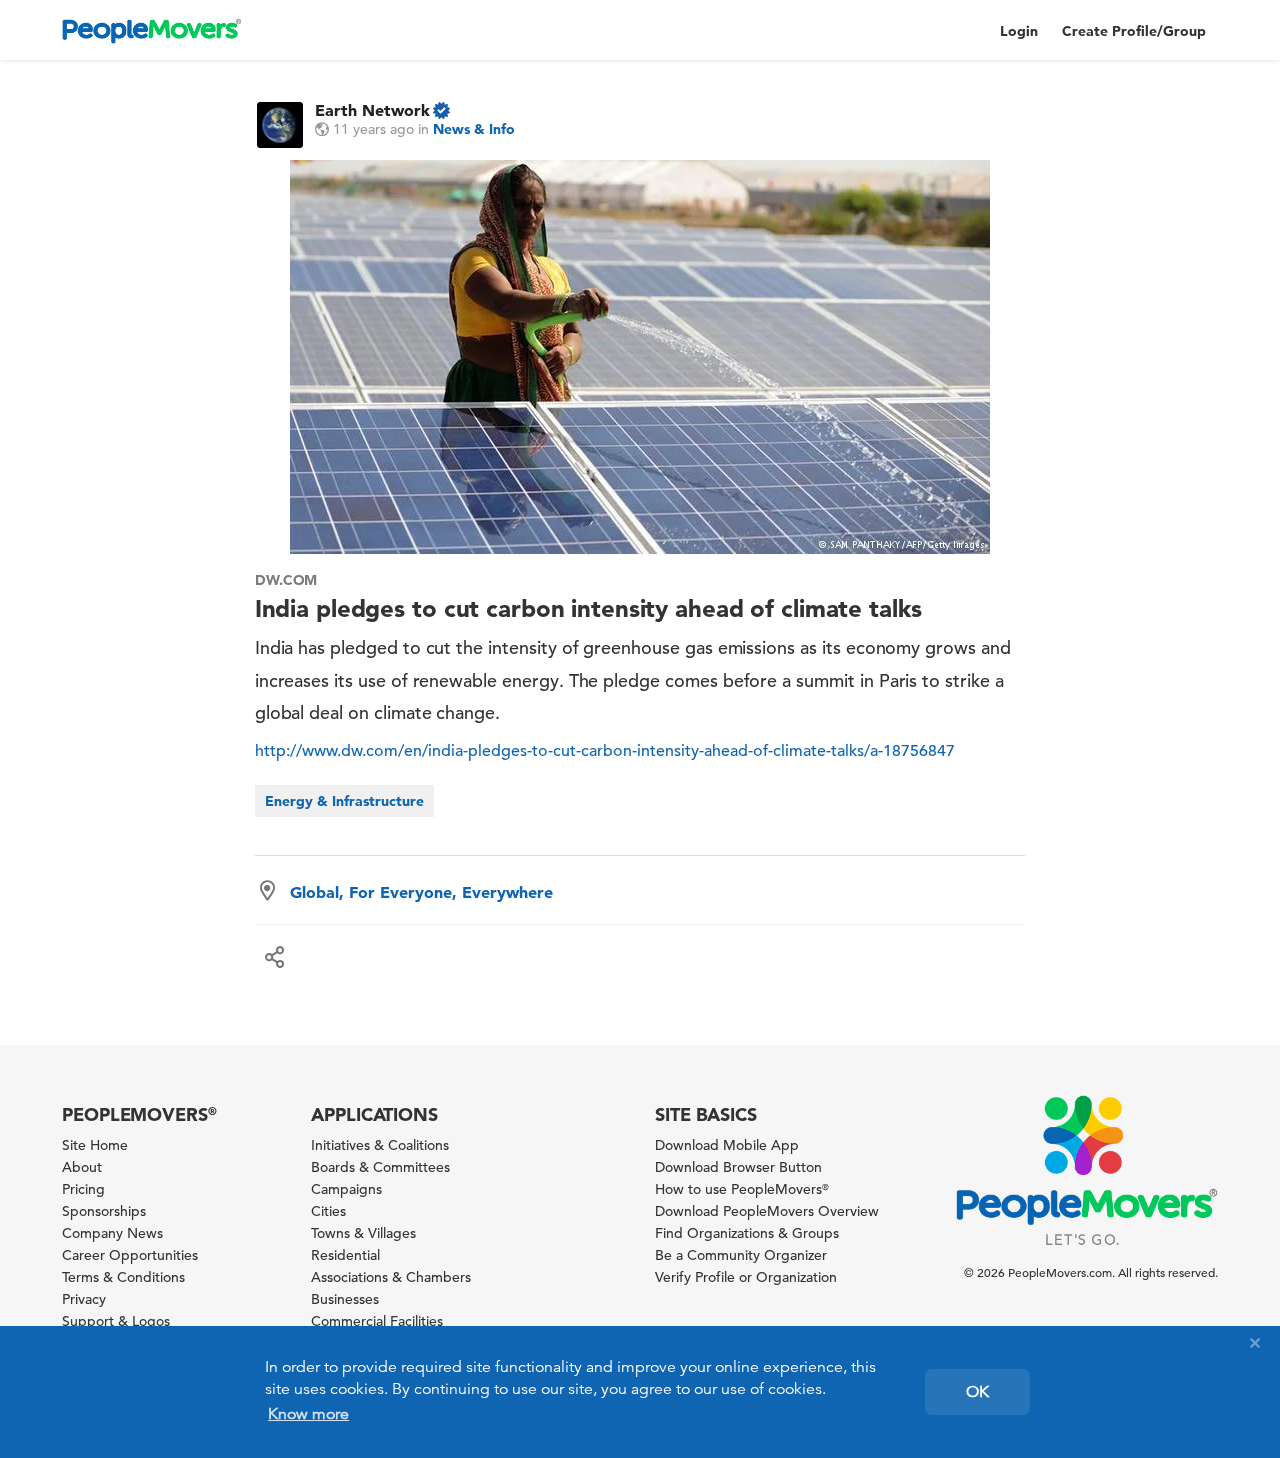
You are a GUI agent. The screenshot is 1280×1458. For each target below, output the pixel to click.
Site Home (95, 1145)
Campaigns (346, 1189)
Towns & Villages (363, 1233)
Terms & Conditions (123, 1277)
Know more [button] (308, 1414)
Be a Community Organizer (741, 1255)
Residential (345, 1255)
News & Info (474, 129)
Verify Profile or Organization (746, 1277)
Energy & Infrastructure (344, 801)
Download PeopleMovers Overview (767, 1211)
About (82, 1167)
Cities (328, 1211)
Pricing (83, 1189)
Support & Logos (116, 1321)
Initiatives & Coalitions (380, 1145)
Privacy (84, 1299)
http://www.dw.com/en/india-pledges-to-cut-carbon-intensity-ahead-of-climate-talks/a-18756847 (605, 751)
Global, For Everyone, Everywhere (421, 892)
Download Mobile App (727, 1145)
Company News (112, 1233)
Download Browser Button (738, 1167)
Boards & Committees (380, 1167)
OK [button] (977, 1392)
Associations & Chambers (391, 1277)
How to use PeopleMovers (742, 1189)
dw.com (286, 580)
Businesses (345, 1299)
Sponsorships (104, 1211)
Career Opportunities (130, 1255)
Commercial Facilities (377, 1321)
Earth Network (372, 110)
